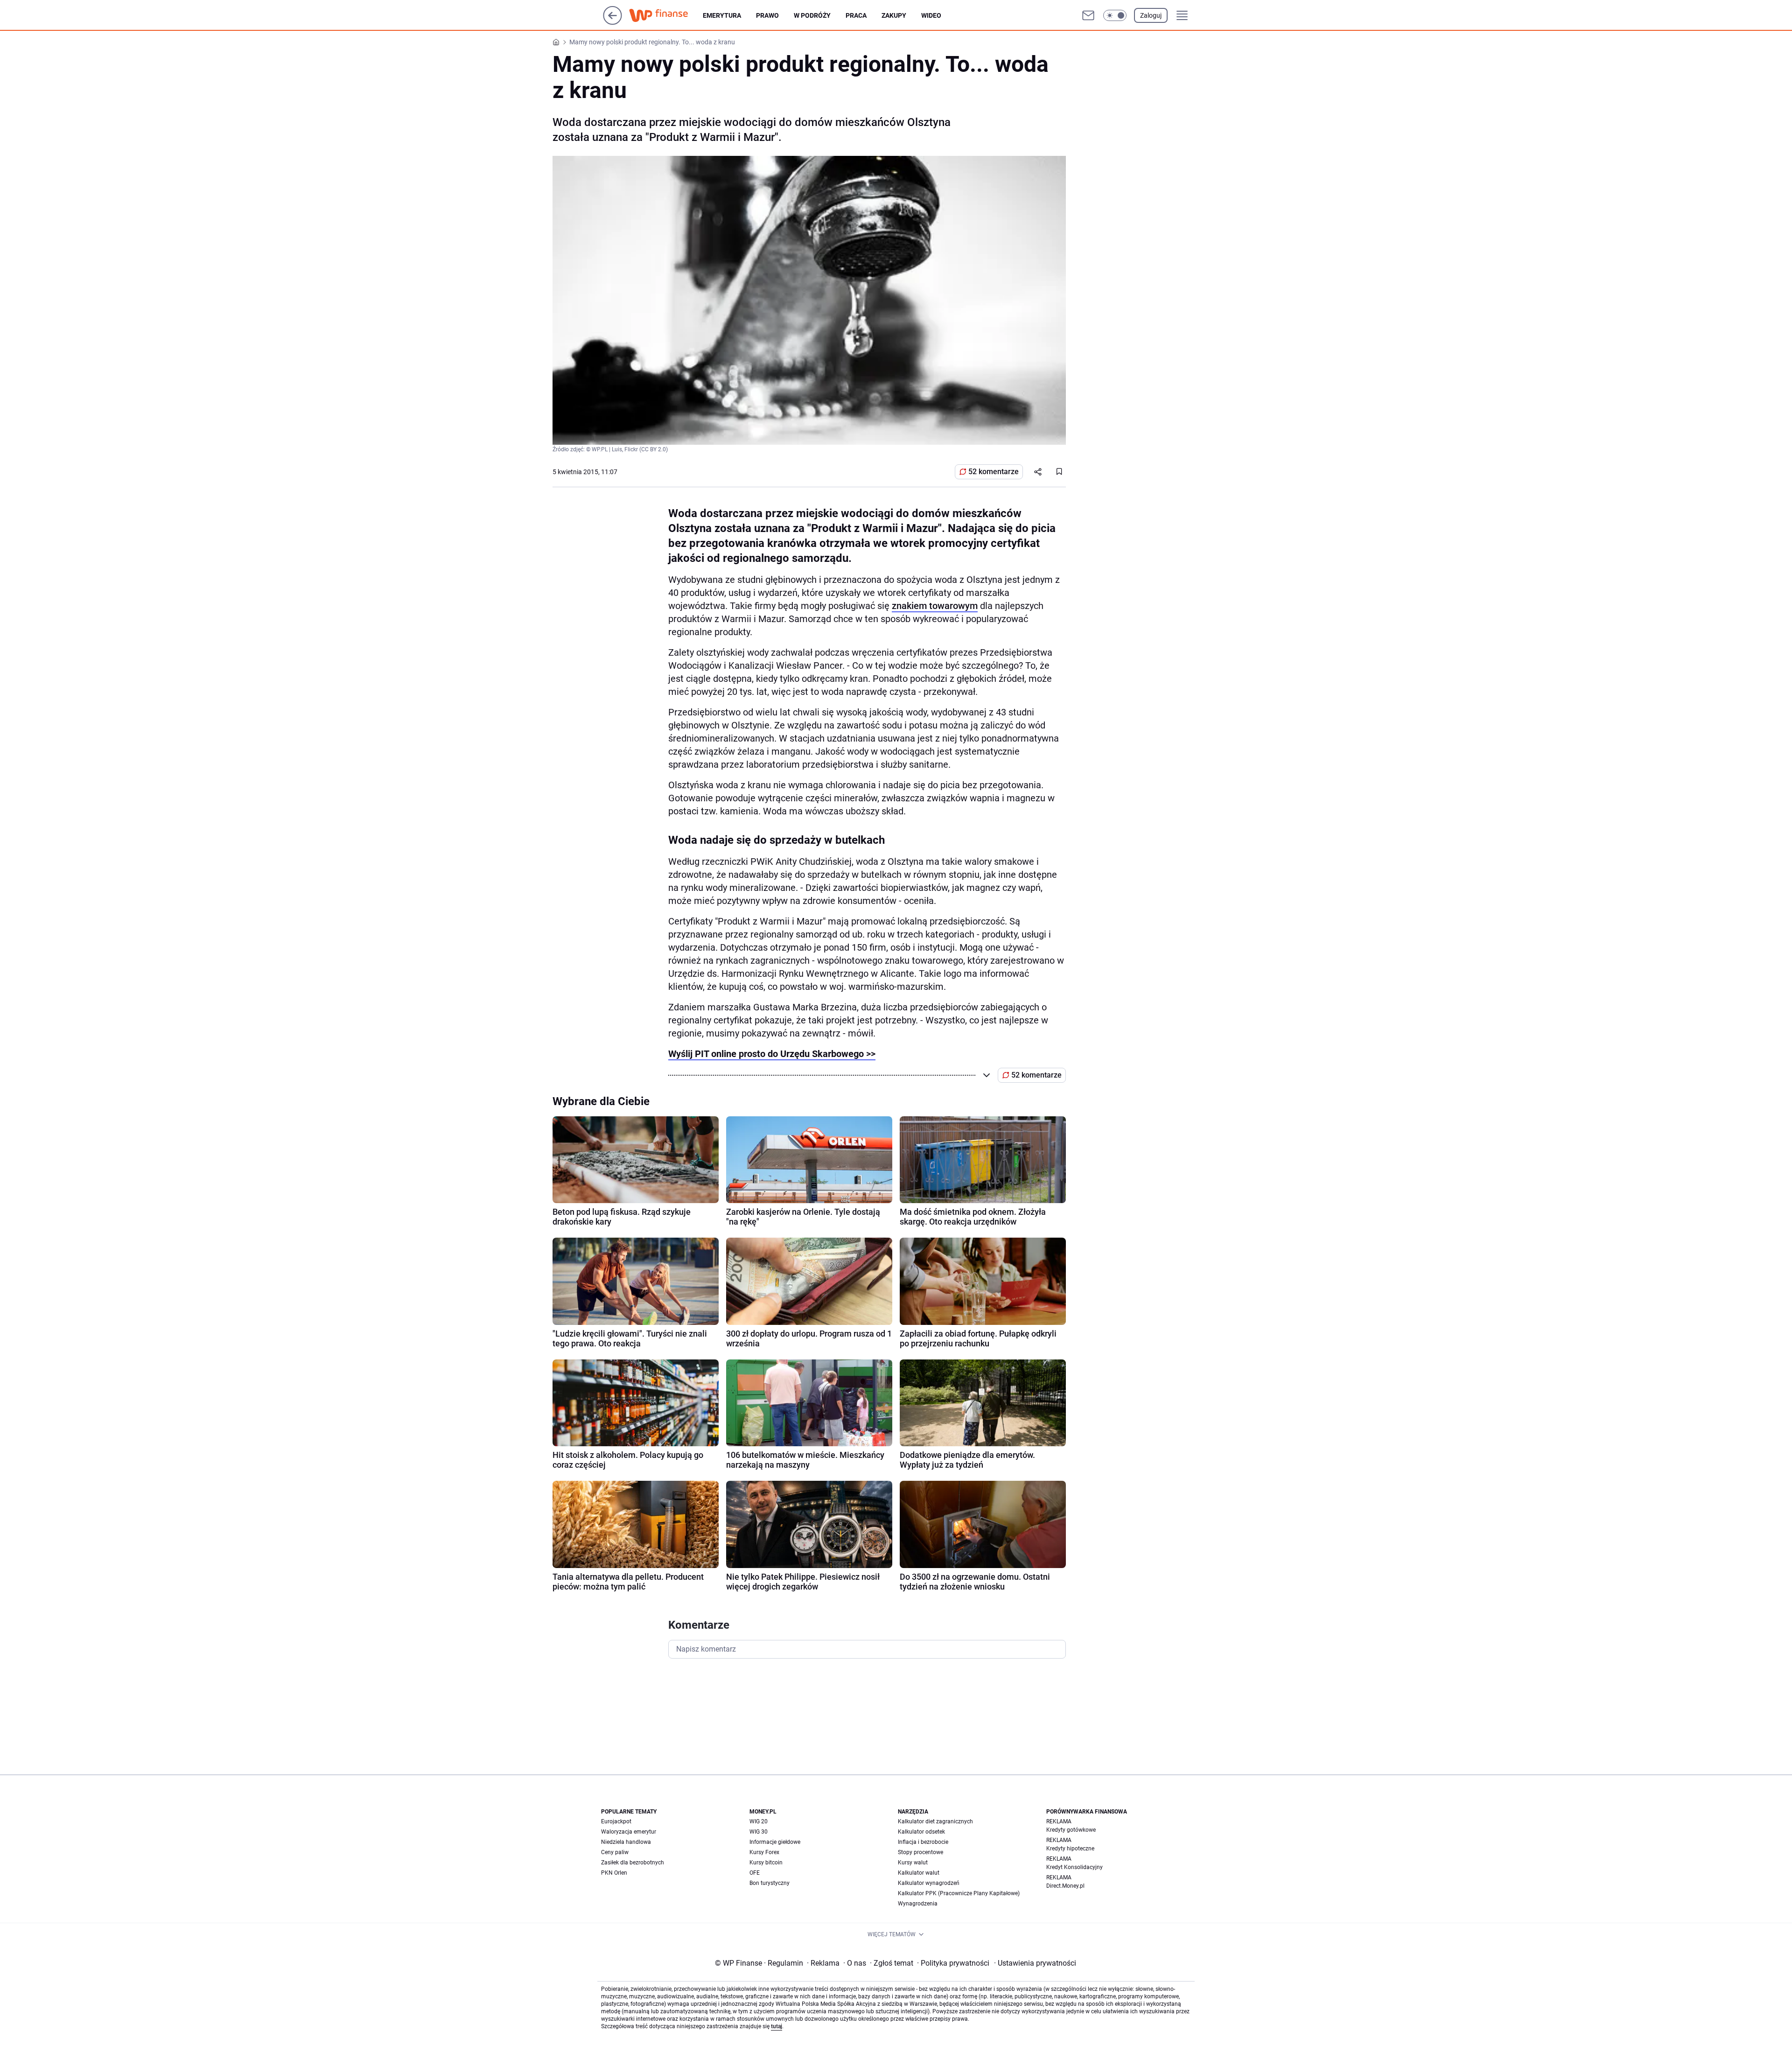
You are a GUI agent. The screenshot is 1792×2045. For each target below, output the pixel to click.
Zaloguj (1151, 15)
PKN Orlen (614, 1873)
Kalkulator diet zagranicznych (935, 1821)
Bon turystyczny (770, 1883)
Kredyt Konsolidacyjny (1074, 1867)
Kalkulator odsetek (921, 1832)
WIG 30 (759, 1832)
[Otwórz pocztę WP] (1088, 15)
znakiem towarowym (935, 606)
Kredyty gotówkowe (1071, 1830)
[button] (1115, 15)
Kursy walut (913, 1863)
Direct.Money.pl (1065, 1886)
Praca (856, 15)
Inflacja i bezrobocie (923, 1842)
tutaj (777, 2026)
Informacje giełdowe (775, 1842)
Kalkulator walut (919, 1873)
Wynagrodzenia (918, 1904)
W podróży (812, 15)
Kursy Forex (764, 1852)
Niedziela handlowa (626, 1842)
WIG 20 (759, 1821)
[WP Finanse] (666, 15)
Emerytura (722, 15)
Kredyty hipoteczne (1070, 1849)
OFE (755, 1873)
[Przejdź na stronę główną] (612, 22)
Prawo (767, 15)
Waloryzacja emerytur (629, 1832)
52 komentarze (994, 472)
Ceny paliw (615, 1852)
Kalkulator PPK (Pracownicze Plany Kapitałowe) (959, 1893)
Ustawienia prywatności (1035, 1963)
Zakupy (894, 15)
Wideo (931, 15)
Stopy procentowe (920, 1852)
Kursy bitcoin (766, 1863)
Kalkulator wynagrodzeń (929, 1883)
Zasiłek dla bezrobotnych (633, 1863)
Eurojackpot (616, 1821)
